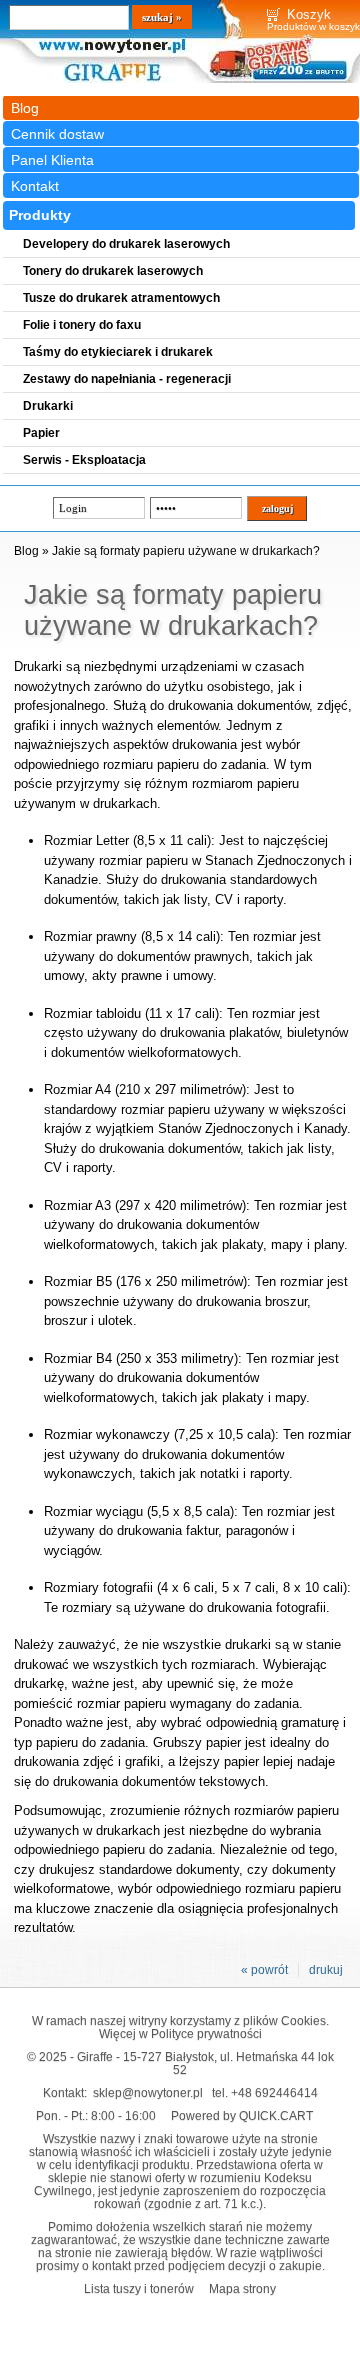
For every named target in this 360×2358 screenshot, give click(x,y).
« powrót (264, 1970)
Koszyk (309, 14)
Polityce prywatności (206, 2033)
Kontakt (35, 186)
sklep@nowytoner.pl (148, 2092)
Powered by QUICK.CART (242, 2115)
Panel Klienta (52, 160)
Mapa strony (242, 2288)
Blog (25, 108)
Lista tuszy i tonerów (139, 2288)
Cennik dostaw (57, 134)
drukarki (248, 1644)
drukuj (326, 1970)
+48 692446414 (274, 2092)
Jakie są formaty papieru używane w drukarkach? (186, 551)
